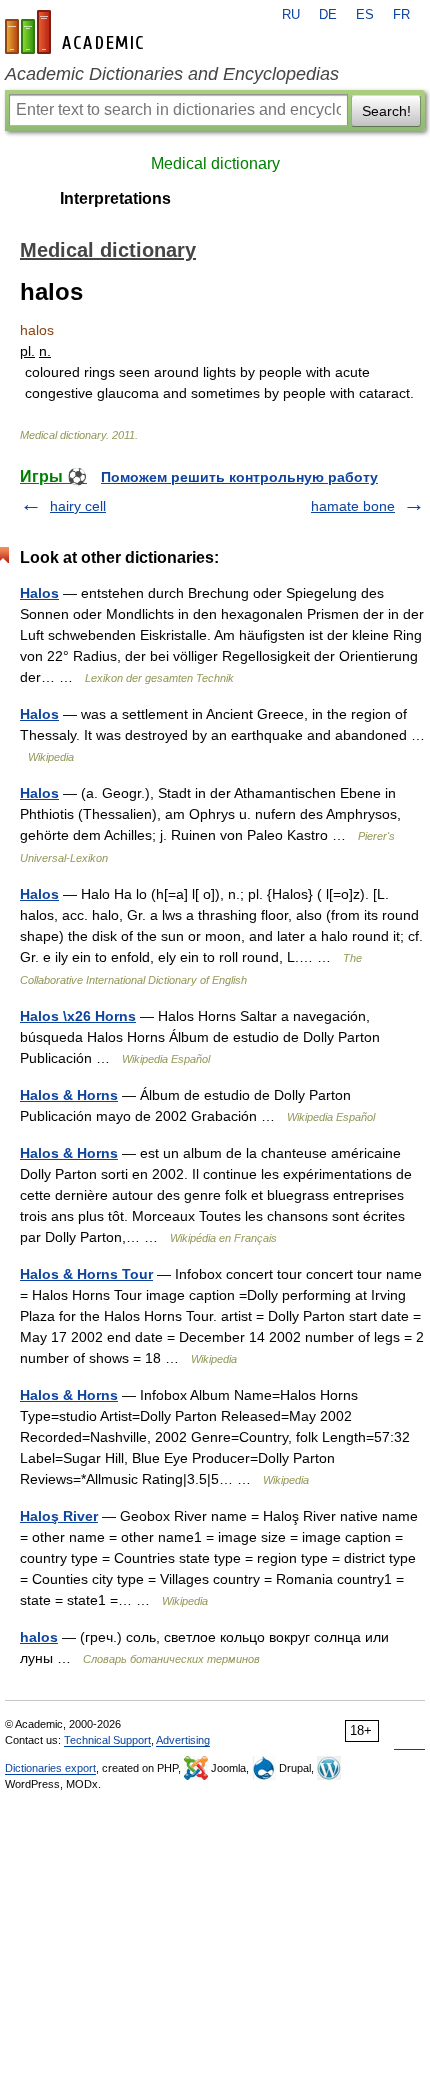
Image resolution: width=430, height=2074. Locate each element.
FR (401, 15)
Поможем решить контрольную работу (239, 477)
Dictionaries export (50, 1768)
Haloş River (59, 1516)
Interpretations (115, 198)
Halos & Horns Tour (86, 1274)
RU (291, 15)
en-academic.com (77, 32)
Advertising (183, 1740)
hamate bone (353, 506)
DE (328, 15)
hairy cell (78, 506)
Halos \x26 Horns (78, 1016)
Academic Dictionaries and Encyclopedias (172, 74)
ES (365, 15)
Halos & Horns (69, 1095)
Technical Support (107, 1740)
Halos (39, 593)
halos (39, 1637)
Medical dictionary (215, 163)
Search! (386, 111)
